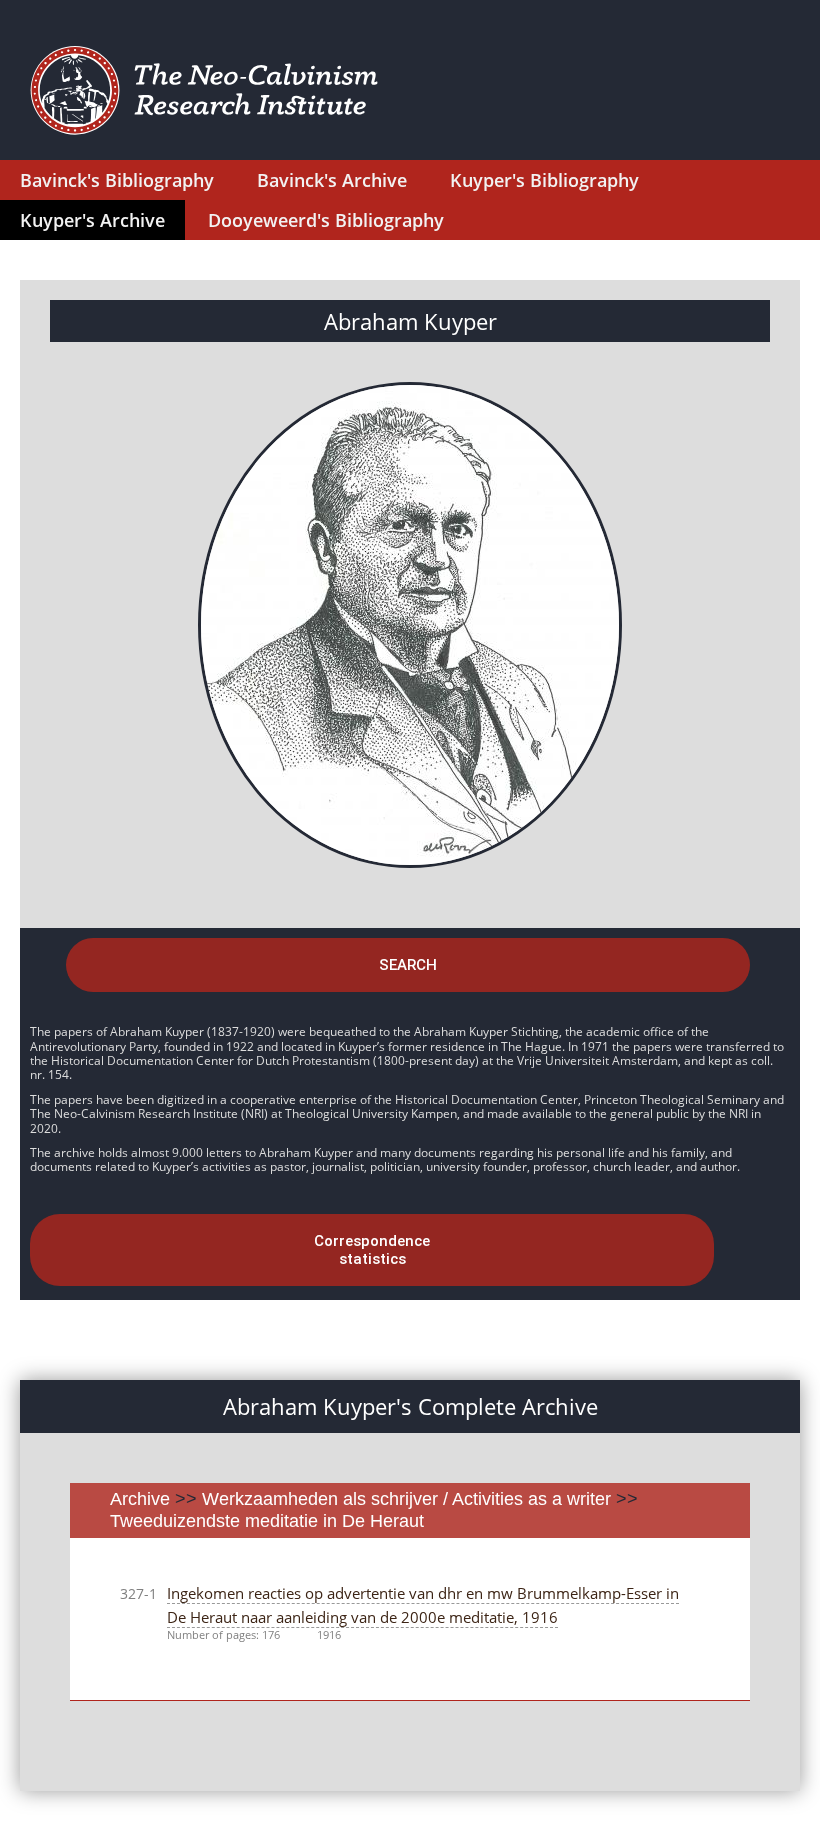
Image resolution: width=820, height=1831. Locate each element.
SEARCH (408, 965)
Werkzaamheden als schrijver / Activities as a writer (409, 1499)
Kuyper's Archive (92, 220)
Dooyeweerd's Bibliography (326, 220)
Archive (140, 1499)
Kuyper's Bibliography (544, 180)
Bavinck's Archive (332, 180)
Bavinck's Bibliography (117, 180)
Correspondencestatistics (372, 1250)
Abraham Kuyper (410, 321)
